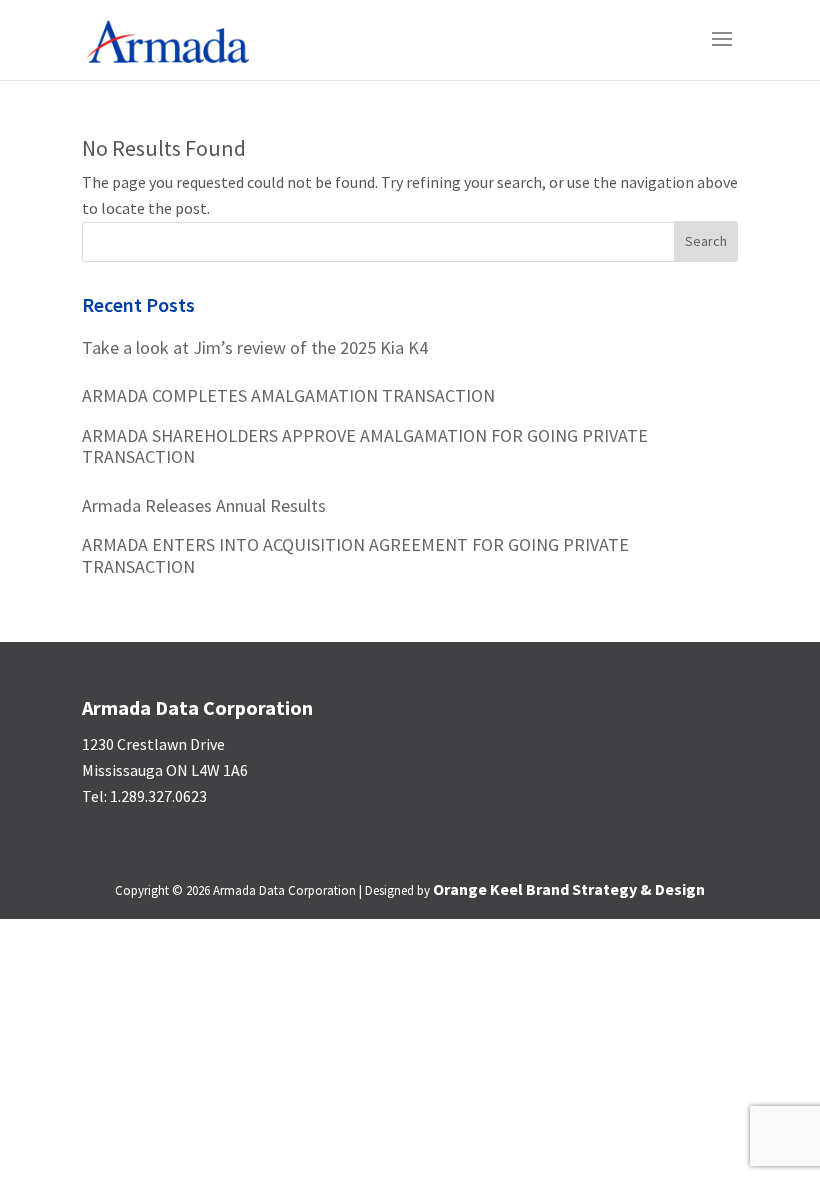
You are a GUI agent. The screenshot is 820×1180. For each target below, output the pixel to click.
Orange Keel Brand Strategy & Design (569, 889)
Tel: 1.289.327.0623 (144, 796)
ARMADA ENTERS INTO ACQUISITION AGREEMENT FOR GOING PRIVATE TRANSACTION (355, 555)
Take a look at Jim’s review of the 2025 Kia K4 (255, 348)
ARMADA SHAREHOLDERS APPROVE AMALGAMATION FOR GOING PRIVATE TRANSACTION (365, 446)
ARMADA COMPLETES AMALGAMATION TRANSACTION (288, 396)
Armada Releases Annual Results (204, 506)
